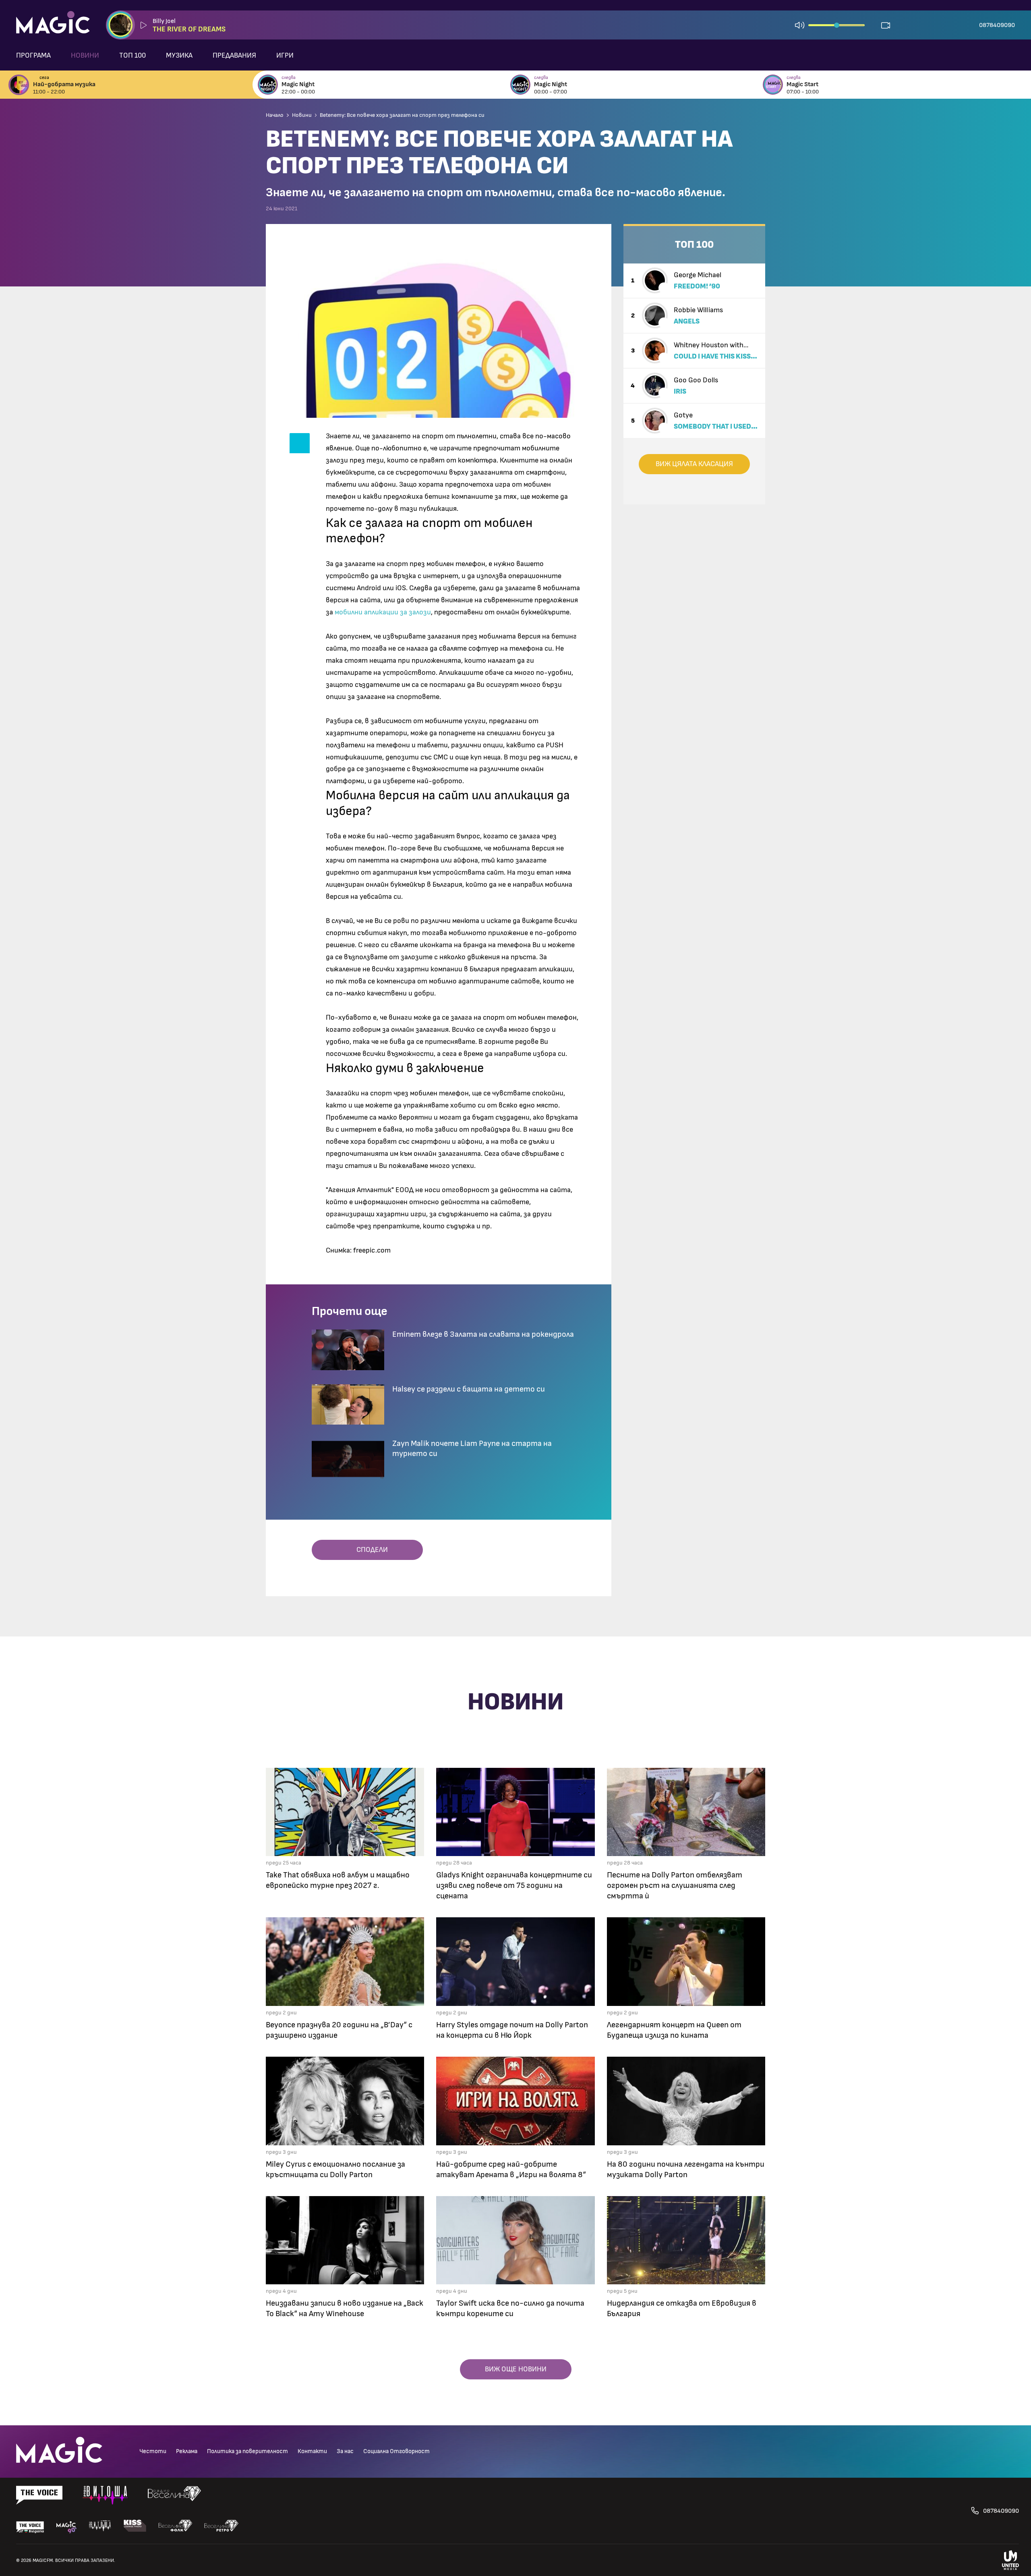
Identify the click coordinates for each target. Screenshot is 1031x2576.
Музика (179, 56)
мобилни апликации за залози (383, 612)
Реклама (187, 2451)
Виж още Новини (516, 2369)
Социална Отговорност (396, 2451)
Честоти (153, 2451)
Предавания (234, 56)
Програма (33, 56)
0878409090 (997, 25)
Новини (85, 56)
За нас (345, 2451)
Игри (285, 56)
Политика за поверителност (247, 2451)
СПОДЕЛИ (370, 1550)
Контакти (312, 2451)
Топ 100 (132, 56)
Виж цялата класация (694, 464)
